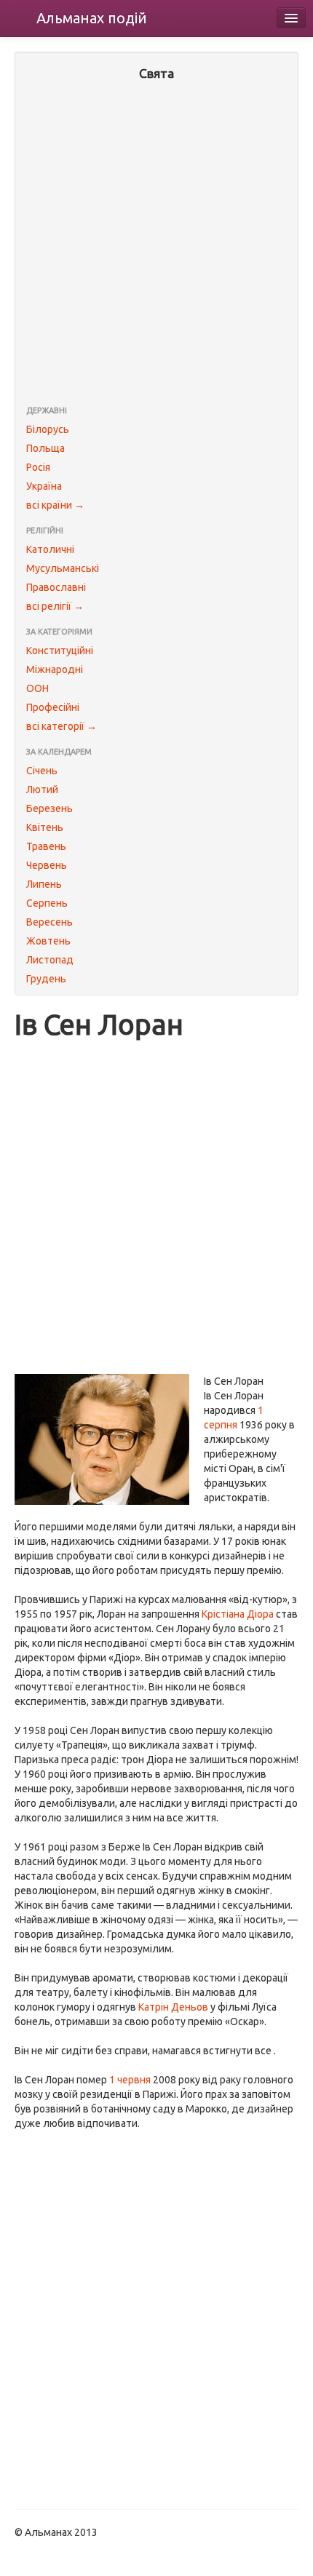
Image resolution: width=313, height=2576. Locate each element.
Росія (38, 467)
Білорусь (48, 429)
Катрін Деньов (173, 2007)
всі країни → (55, 505)
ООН (37, 688)
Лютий (42, 790)
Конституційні (60, 651)
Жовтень (48, 941)
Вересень (49, 922)
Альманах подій (92, 18)
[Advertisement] (156, 245)
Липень (44, 884)
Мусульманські (63, 568)
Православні (56, 587)
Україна (44, 486)
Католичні (50, 549)
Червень (47, 865)
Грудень (46, 979)
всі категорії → (62, 726)
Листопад (50, 960)
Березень (49, 808)
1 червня (130, 2080)
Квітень (45, 827)
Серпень (47, 903)
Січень (42, 771)
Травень (46, 846)
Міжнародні (55, 669)
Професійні (53, 707)
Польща (45, 448)
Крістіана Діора (238, 1614)
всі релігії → (55, 606)
